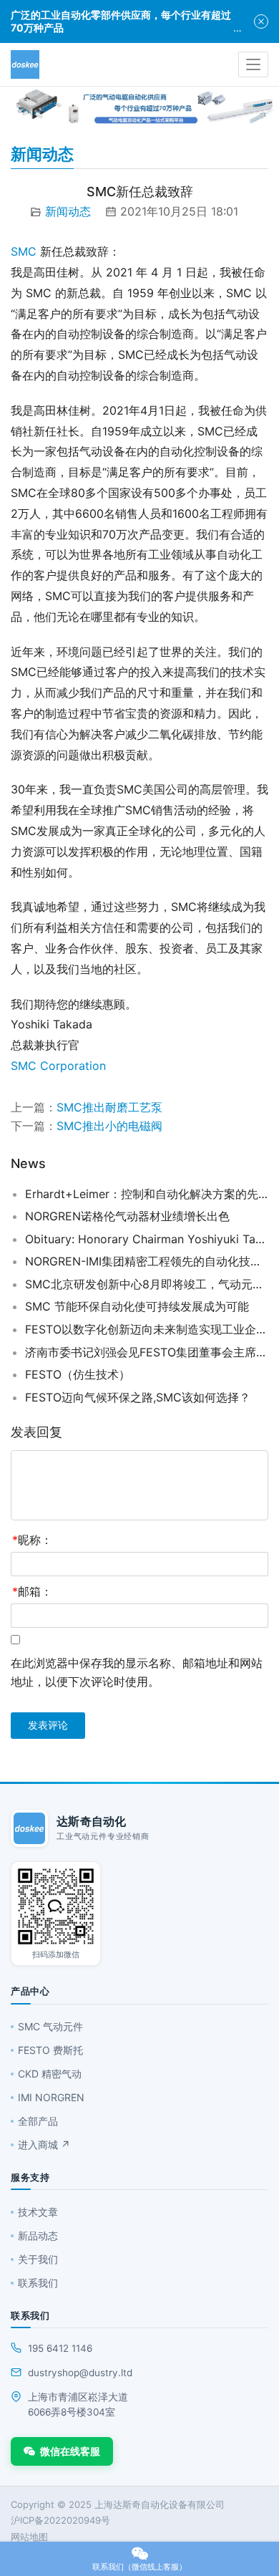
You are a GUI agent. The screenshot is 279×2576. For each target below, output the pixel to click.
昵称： (32, 1540)
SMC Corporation (58, 1066)
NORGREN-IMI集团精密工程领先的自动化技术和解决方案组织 (147, 1261)
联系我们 (38, 2283)
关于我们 (38, 2259)
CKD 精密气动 (50, 2074)
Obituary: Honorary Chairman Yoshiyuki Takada (147, 1239)
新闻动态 (68, 211)
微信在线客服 (70, 2451)
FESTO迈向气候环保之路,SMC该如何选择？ (138, 1397)
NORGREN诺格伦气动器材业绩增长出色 (127, 1216)
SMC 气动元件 (50, 2026)
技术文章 (38, 2212)
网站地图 (29, 2537)
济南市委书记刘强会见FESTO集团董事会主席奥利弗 (147, 1352)
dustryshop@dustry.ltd (80, 2373)
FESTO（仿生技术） (78, 1374)
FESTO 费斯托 (50, 2050)
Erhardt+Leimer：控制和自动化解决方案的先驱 (147, 1194)
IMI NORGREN (51, 2097)
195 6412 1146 (60, 2348)
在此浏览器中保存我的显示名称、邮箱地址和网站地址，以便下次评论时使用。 (137, 1672)
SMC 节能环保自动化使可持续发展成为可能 (137, 1306)
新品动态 (38, 2235)
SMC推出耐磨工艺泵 (109, 1107)
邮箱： (32, 1591)
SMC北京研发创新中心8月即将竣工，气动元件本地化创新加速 (147, 1284)
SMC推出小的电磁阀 (109, 1126)
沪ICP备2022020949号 (60, 2520)
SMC (24, 251)
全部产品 (38, 2121)
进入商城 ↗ (44, 2145)
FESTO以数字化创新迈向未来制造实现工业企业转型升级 (147, 1329)
